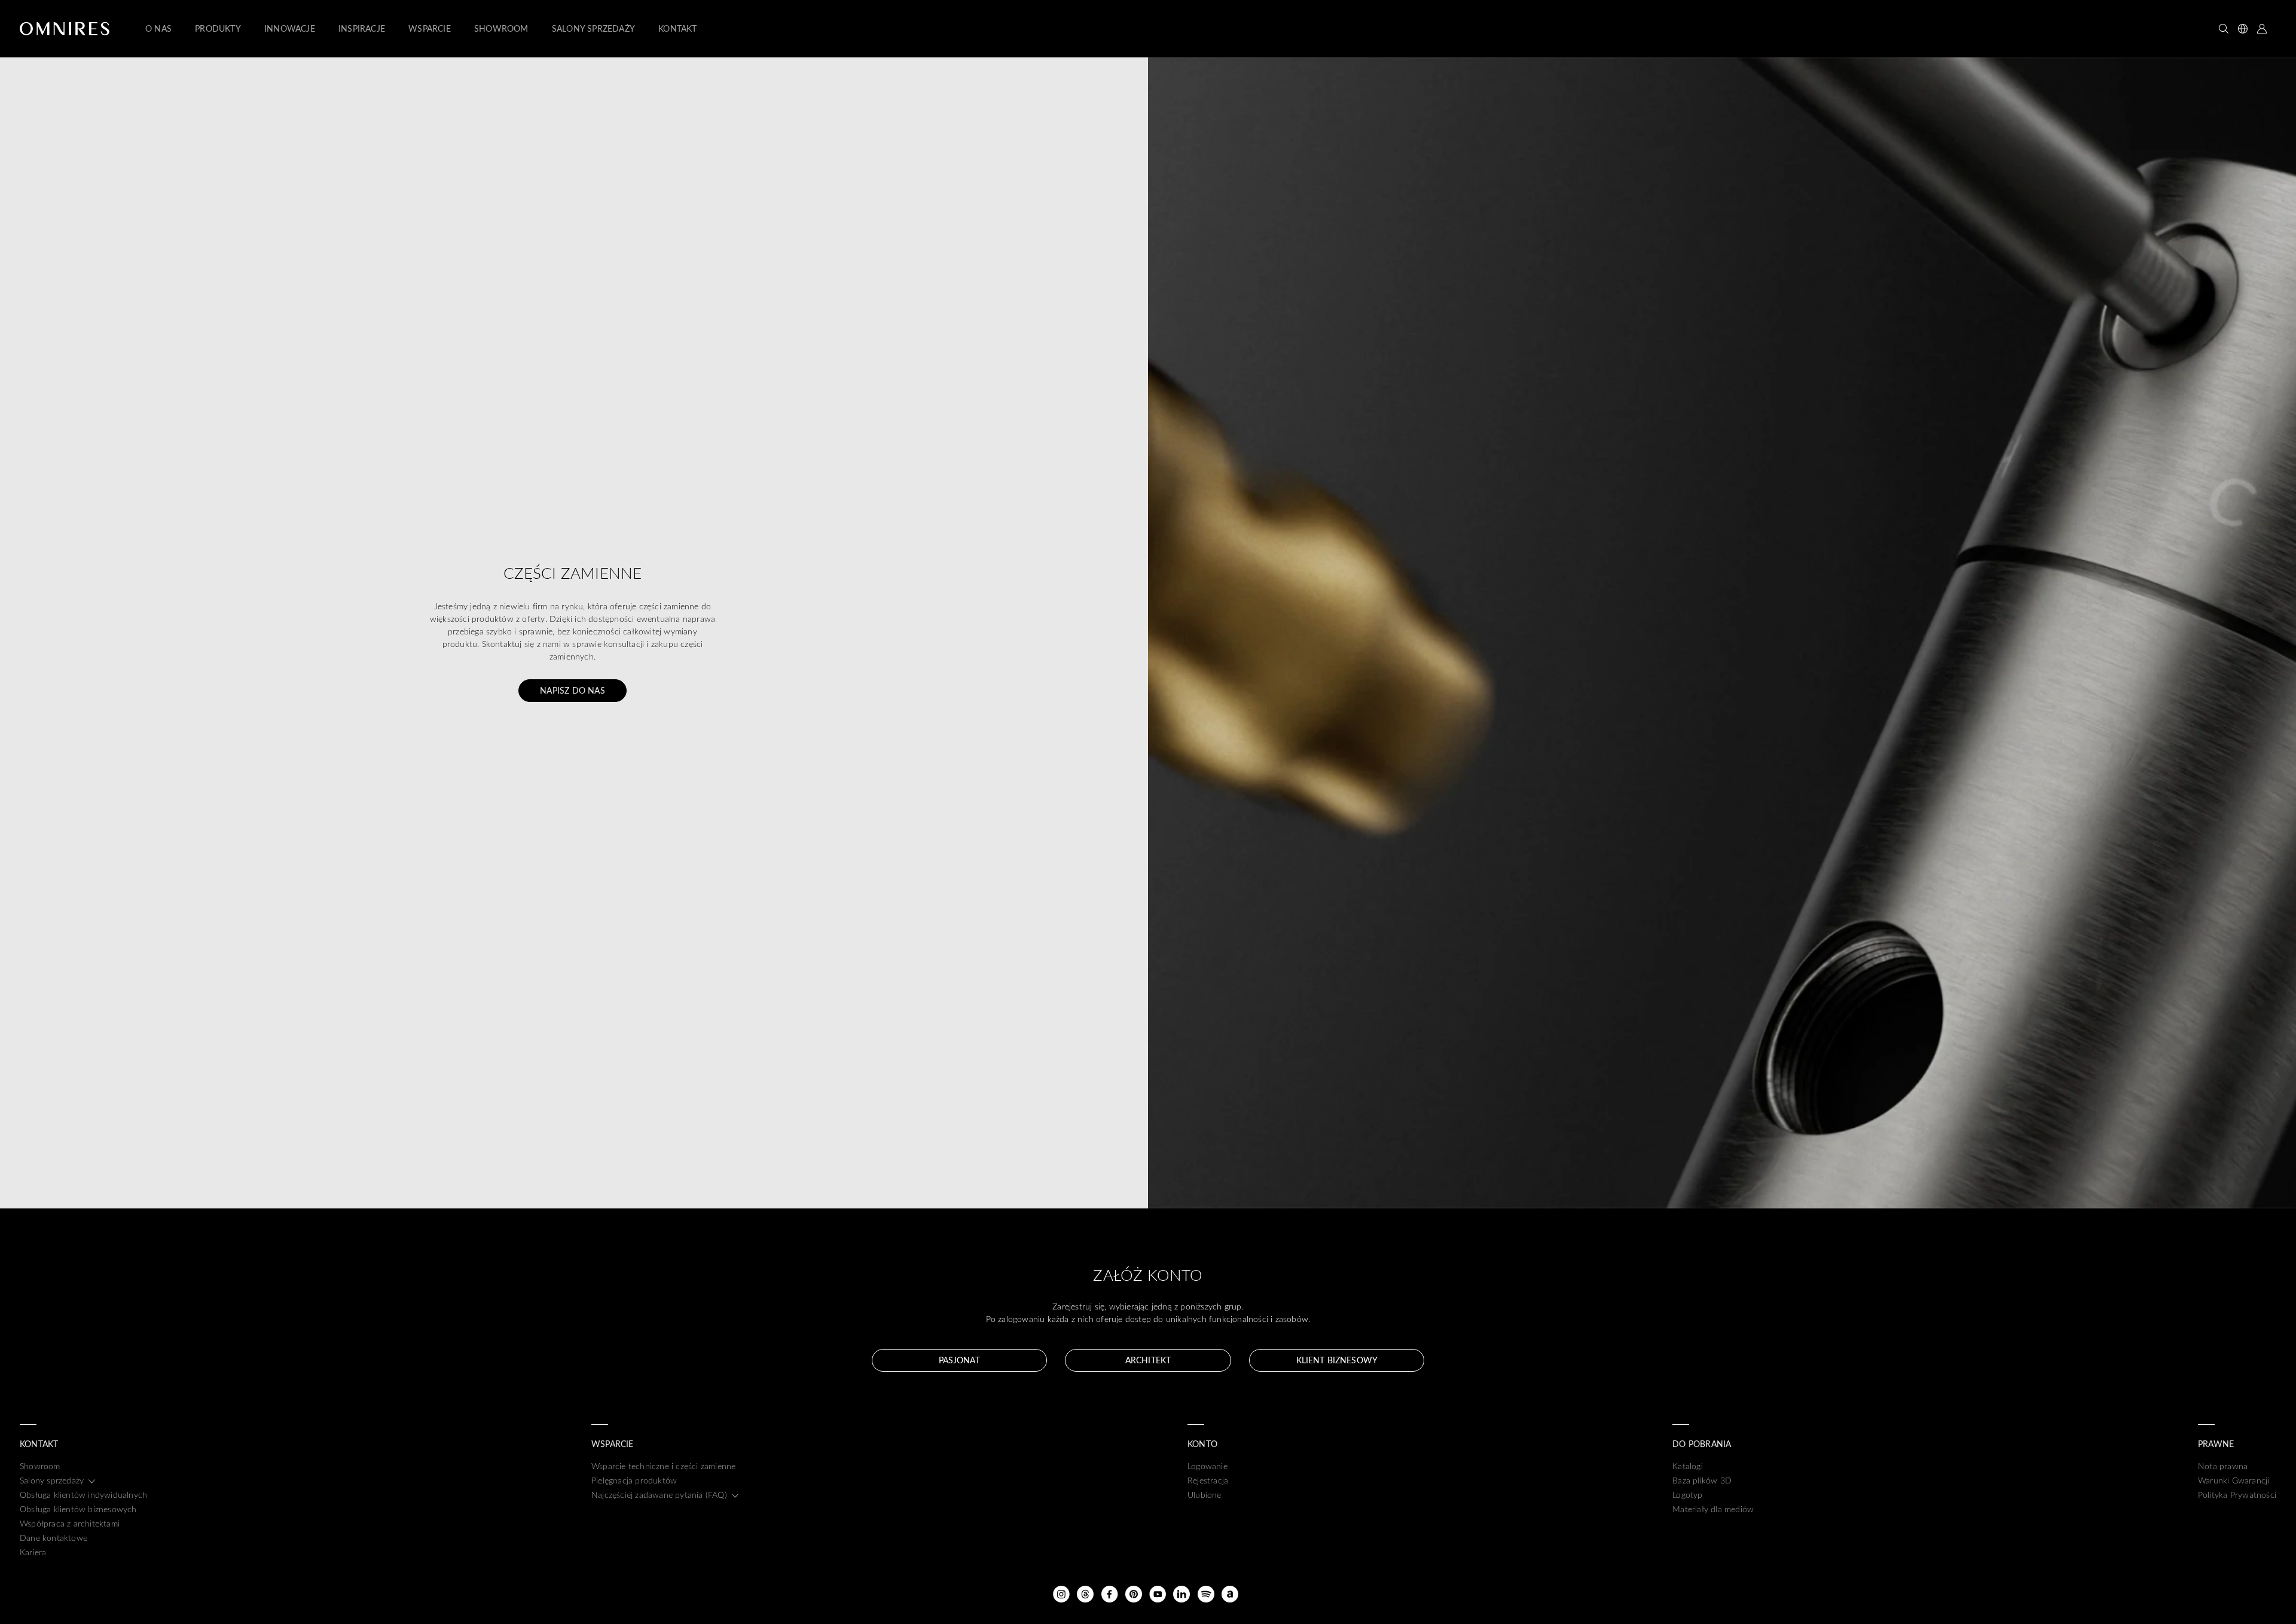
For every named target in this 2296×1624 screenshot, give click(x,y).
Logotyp (1687, 1495)
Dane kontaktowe (54, 1538)
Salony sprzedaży (52, 1480)
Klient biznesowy (1337, 1360)
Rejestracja (1208, 1480)
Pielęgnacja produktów (634, 1480)
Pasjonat (959, 1360)
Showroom (40, 1466)
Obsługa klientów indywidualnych (83, 1495)
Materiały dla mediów (1713, 1509)
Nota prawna (2223, 1466)
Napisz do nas (573, 690)
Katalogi (1688, 1466)
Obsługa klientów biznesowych (78, 1509)
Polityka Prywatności (2237, 1495)
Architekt (1148, 1360)
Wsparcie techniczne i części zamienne (663, 1466)
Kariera (33, 1552)
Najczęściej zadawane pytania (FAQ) (659, 1495)
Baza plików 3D (1702, 1480)
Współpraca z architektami (70, 1523)
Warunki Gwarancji (2234, 1480)
